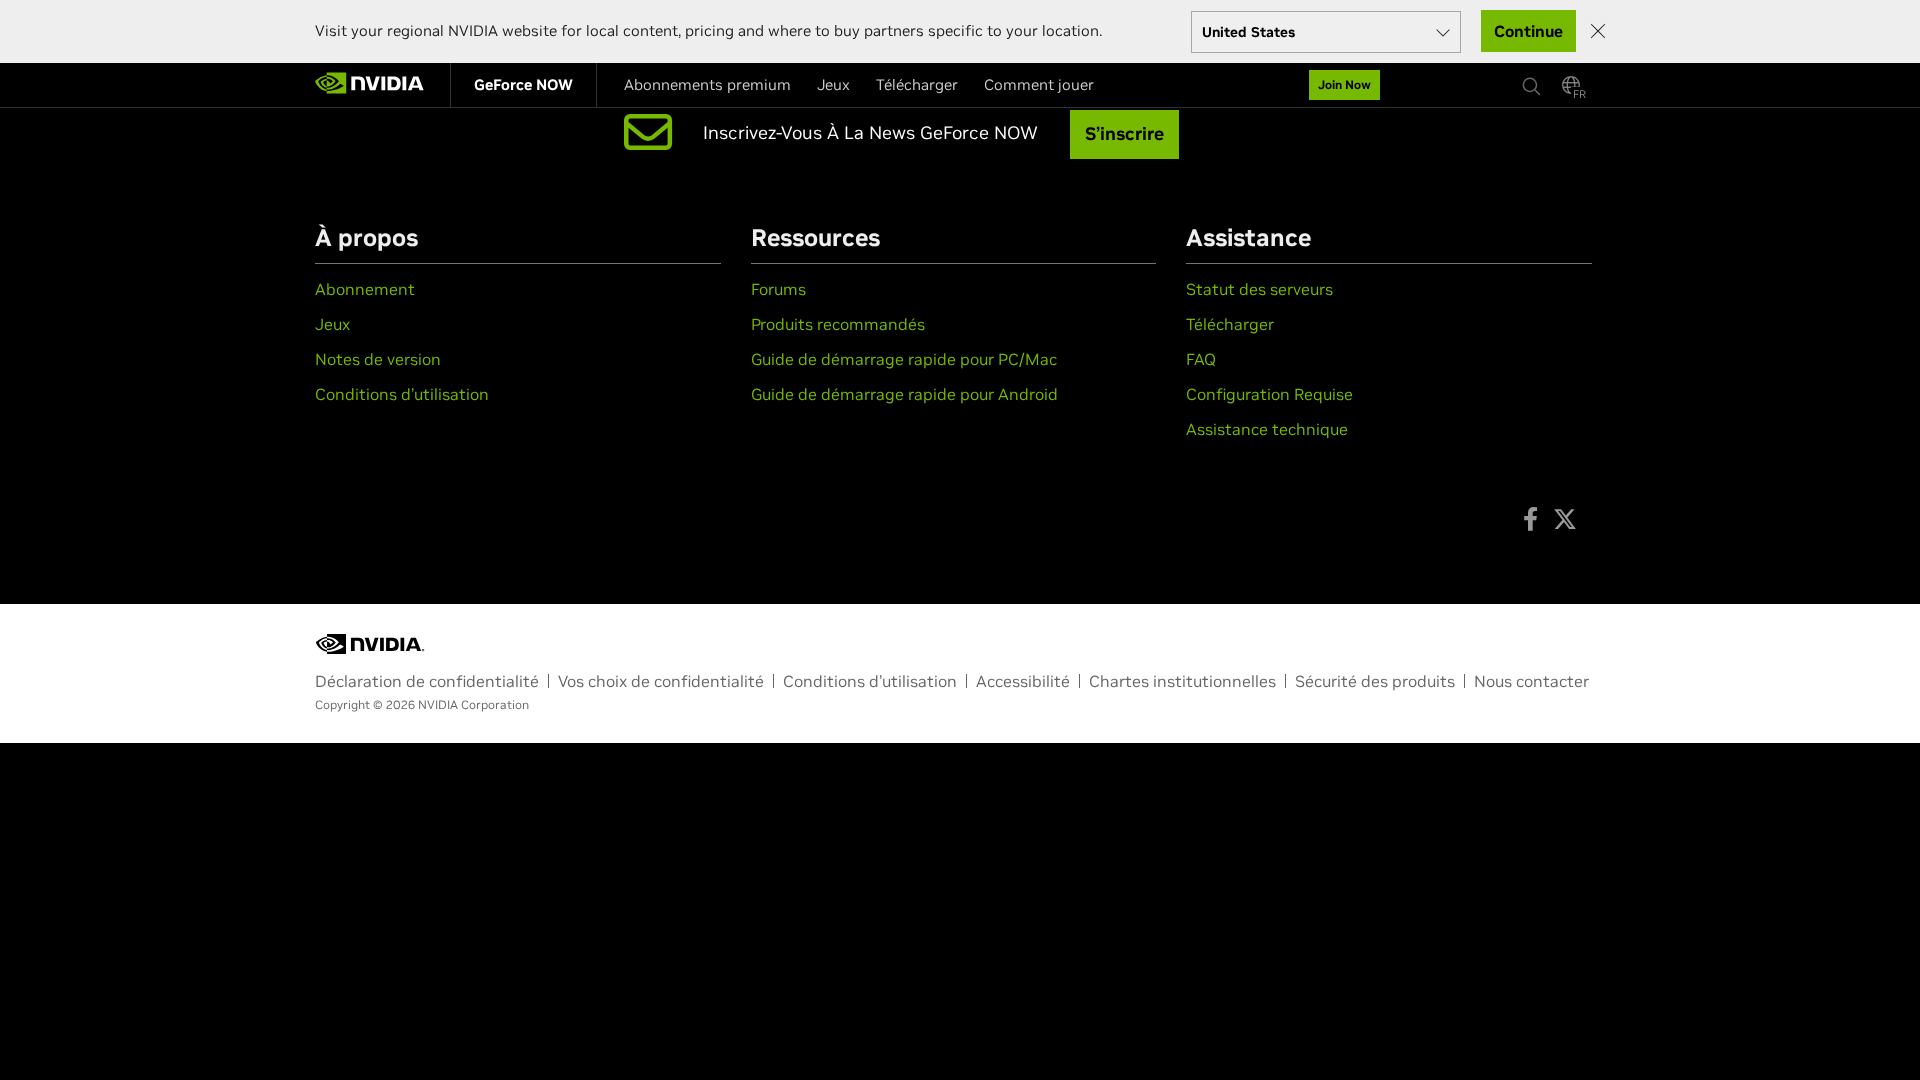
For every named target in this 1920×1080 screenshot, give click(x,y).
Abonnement (365, 289)
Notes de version (378, 359)
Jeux (833, 84)
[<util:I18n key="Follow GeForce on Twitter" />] (1565, 519)
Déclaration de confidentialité (427, 681)
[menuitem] (523, 85)
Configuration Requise (1269, 394)
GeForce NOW (523, 84)
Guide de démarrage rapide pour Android (904, 394)
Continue (1528, 31)
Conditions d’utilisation (402, 394)
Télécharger (917, 84)
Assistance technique (1267, 429)
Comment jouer (1039, 84)
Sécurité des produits (1375, 681)
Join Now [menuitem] (1344, 84)
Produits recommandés (838, 324)
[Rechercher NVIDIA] (1532, 81)
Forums (778, 289)
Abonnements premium (707, 84)
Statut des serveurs (1259, 289)
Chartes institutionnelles (1182, 681)
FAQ (1201, 359)
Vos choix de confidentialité (661, 681)
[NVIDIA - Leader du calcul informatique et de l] (370, 85)
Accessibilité (1023, 681)
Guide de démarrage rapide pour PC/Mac (904, 359)
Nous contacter (1531, 681)
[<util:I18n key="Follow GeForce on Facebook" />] (1530, 519)
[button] (1571, 91)
